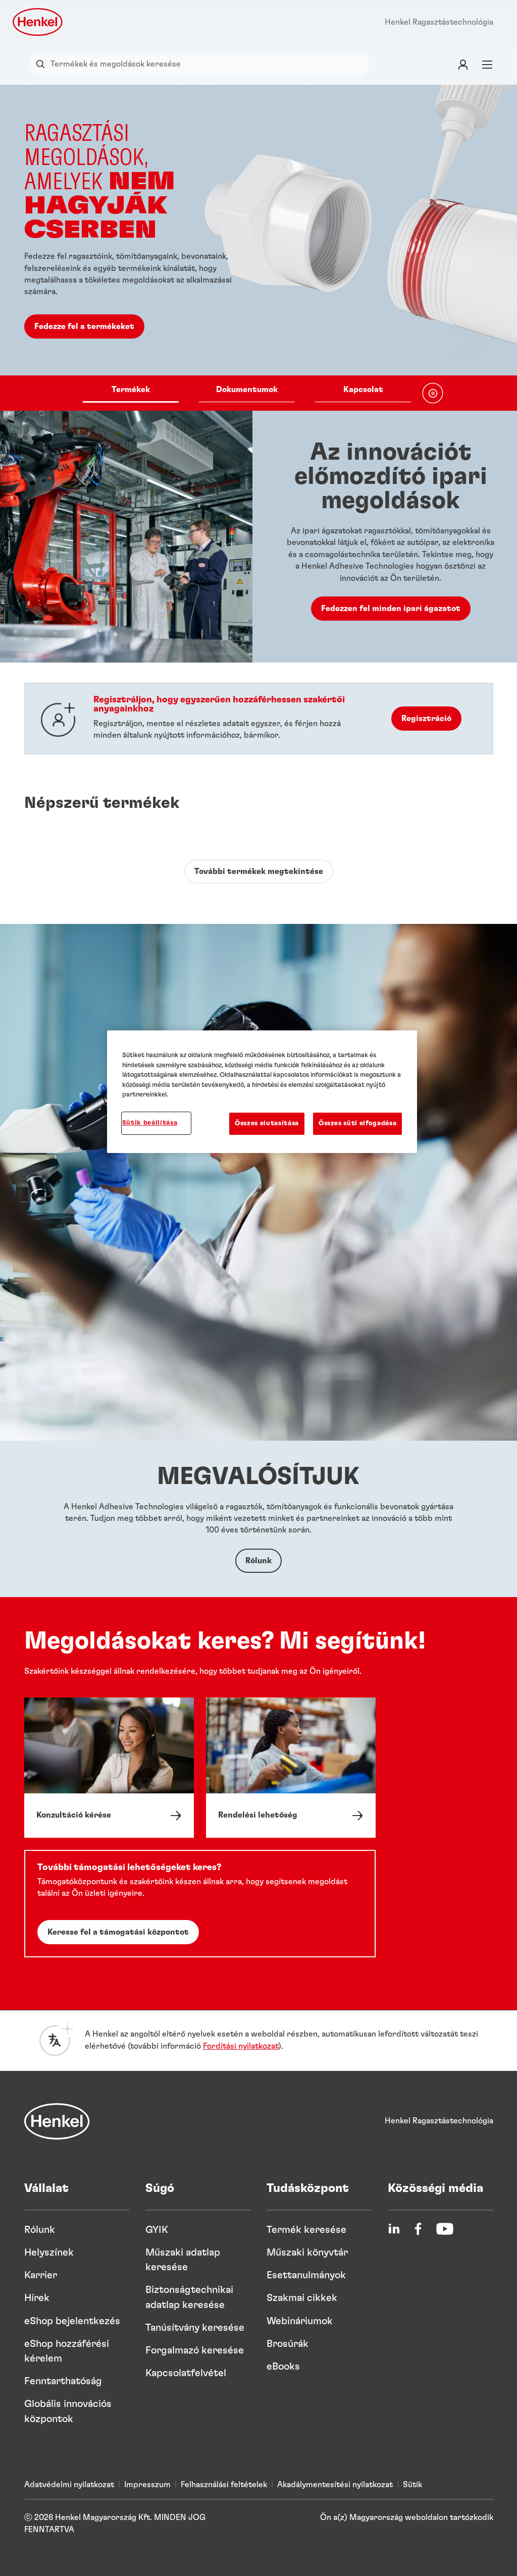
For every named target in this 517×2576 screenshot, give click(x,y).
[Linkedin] (394, 2229)
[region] (262, 1092)
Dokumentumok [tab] (247, 390)
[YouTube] (445, 2229)
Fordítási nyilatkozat (241, 2046)
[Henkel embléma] (38, 22)
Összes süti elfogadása (357, 1123)
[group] (258, 248)
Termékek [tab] (131, 390)
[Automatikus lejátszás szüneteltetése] (433, 393)
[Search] (43, 64)
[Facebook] (418, 2229)
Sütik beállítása (150, 1123)
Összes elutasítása (267, 1123)
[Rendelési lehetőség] (291, 1768)
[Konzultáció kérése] (109, 1768)
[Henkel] (57, 2121)
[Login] (463, 64)
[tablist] (247, 393)
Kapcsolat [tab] (363, 390)
